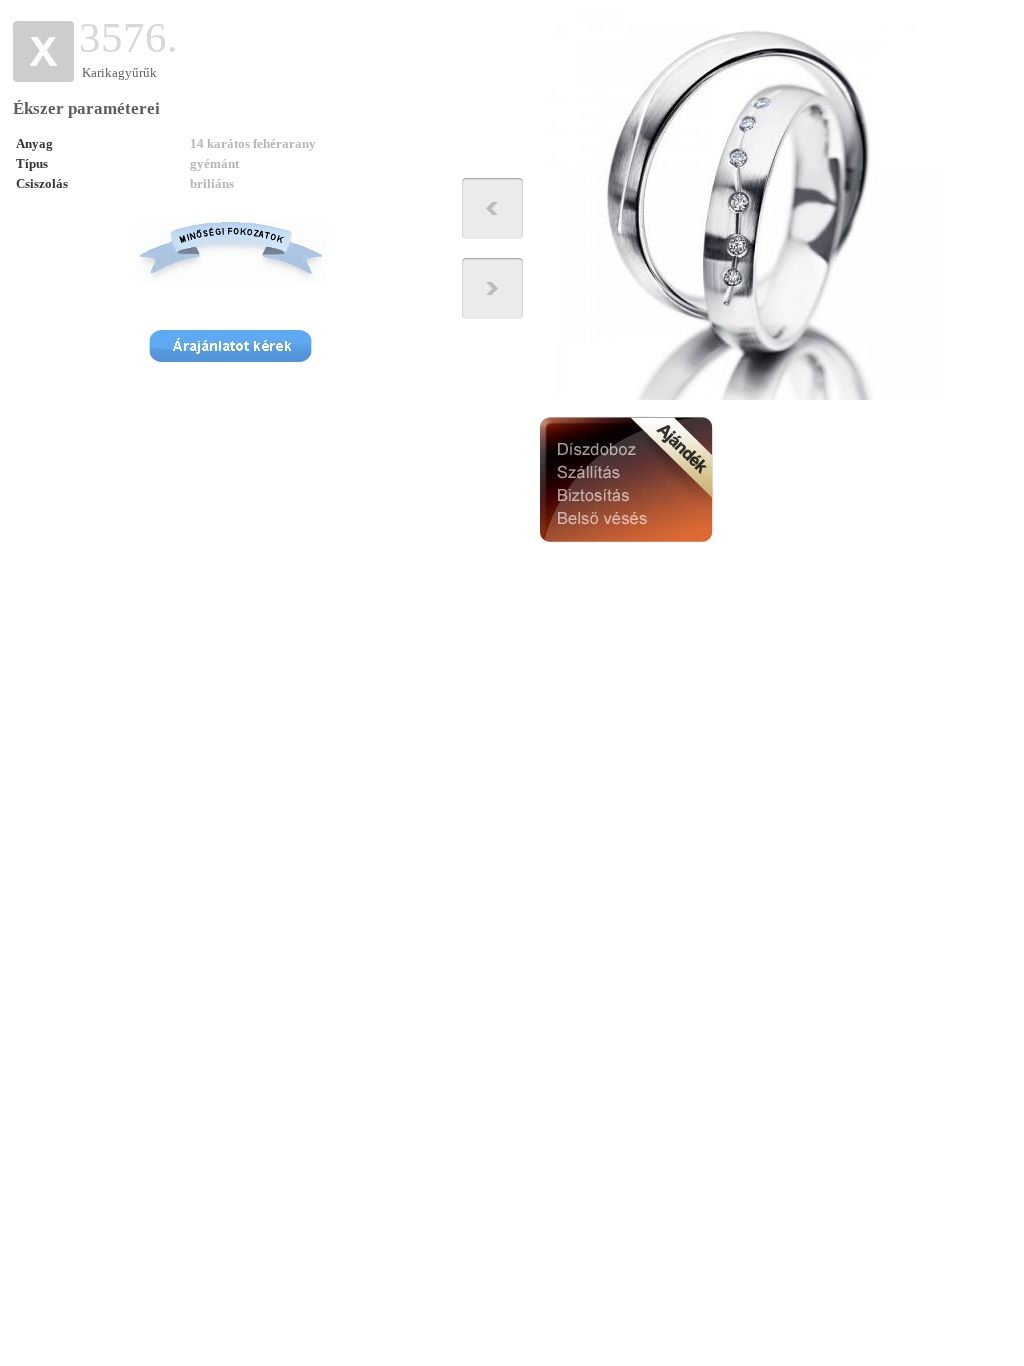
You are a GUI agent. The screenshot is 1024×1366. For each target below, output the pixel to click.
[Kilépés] (43, 77)
